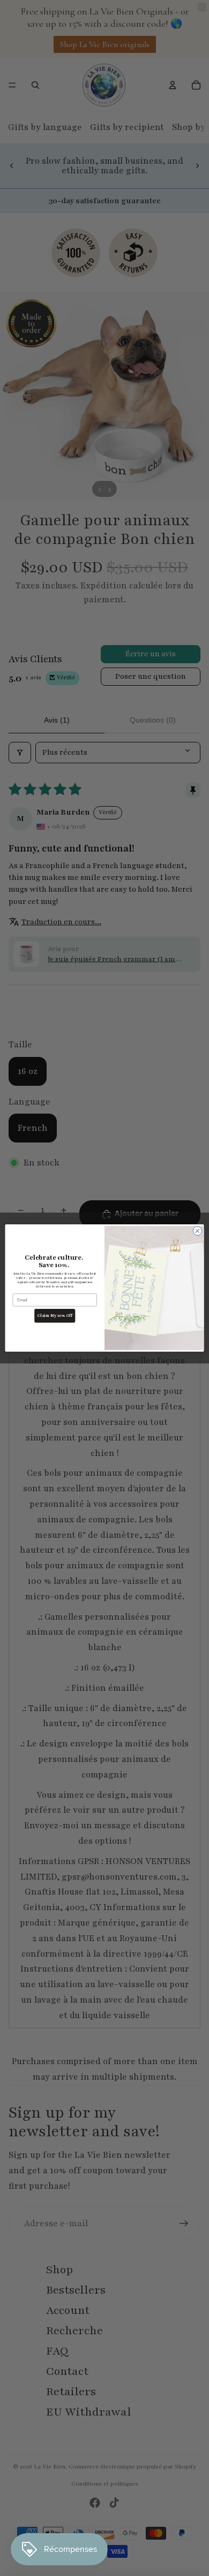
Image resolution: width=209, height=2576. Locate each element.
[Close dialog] (197, 1231)
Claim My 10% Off (55, 1316)
